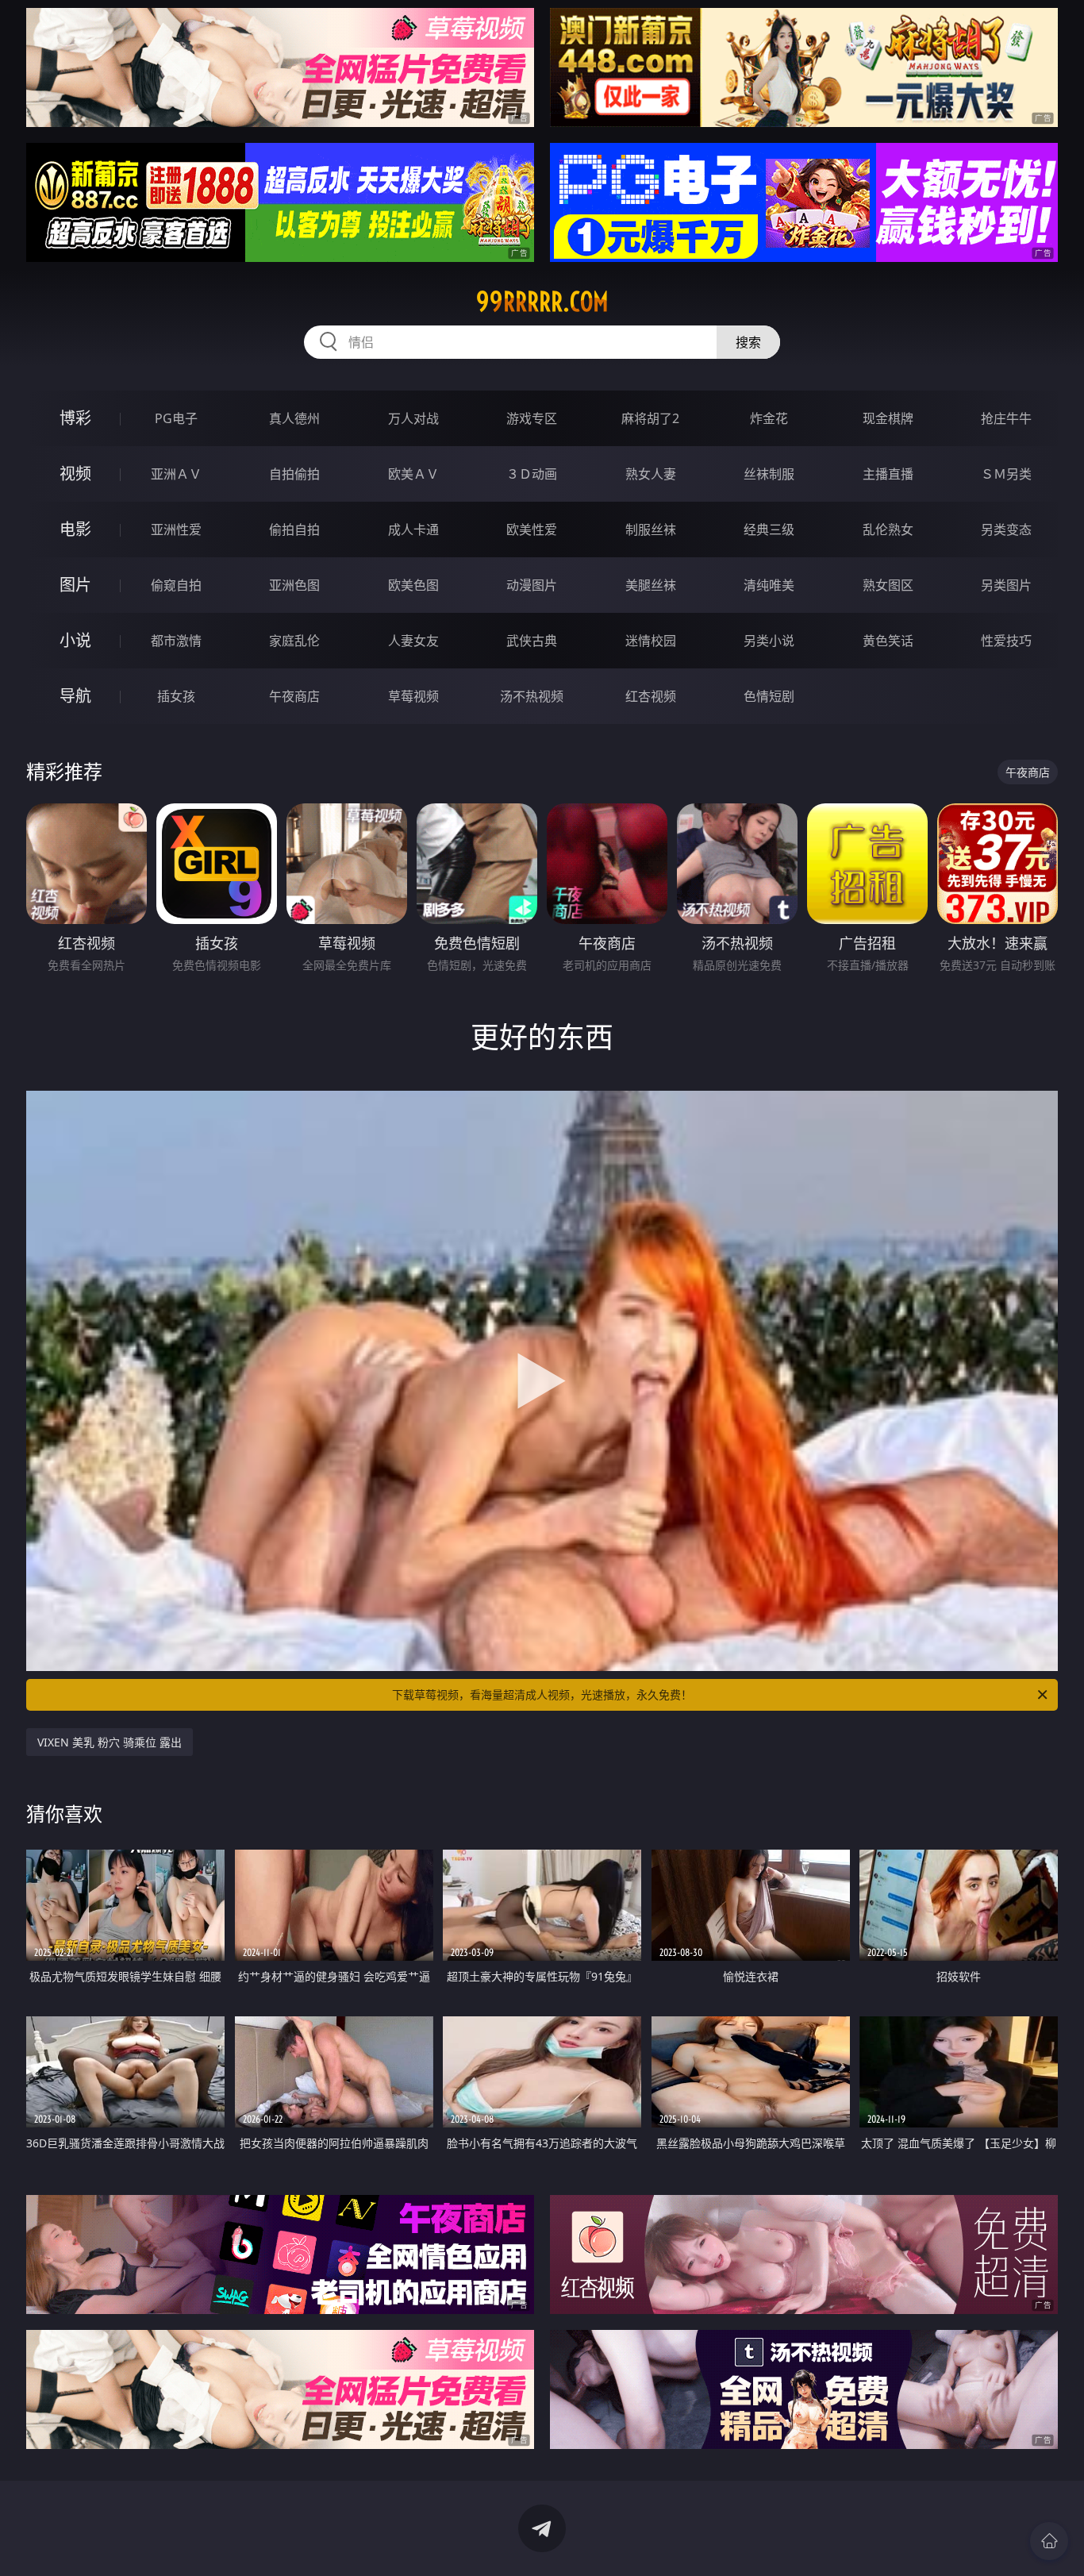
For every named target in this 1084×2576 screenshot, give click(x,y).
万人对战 (413, 418)
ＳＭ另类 (1006, 474)
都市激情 (176, 641)
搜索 (748, 342)
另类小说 (769, 641)
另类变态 (1006, 529)
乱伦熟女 (888, 529)
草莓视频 (413, 696)
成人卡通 (413, 529)
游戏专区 (532, 418)
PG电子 (176, 418)
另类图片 (1006, 585)
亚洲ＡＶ (176, 474)
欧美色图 (413, 585)
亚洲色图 (294, 585)
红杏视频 (651, 696)
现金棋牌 (888, 418)
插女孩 (176, 696)
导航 (75, 696)
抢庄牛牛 (1006, 418)
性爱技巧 (1006, 641)
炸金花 (769, 418)
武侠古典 (532, 641)
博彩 (75, 418)
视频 (75, 474)
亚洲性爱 (176, 529)
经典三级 (769, 529)
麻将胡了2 (650, 418)
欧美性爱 (532, 529)
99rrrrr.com (542, 302)
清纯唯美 (769, 585)
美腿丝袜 (651, 585)
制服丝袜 (651, 529)
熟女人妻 (651, 474)
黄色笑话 (888, 641)
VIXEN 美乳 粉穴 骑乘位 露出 (110, 1742)
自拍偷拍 (294, 474)
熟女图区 (888, 585)
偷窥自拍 (176, 585)
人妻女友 (413, 641)
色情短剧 (769, 696)
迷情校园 (651, 641)
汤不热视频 (532, 696)
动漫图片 (532, 585)
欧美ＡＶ (413, 474)
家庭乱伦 (294, 641)
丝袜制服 (769, 474)
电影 (75, 529)
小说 (75, 640)
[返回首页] (1049, 2541)
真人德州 (294, 418)
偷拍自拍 (294, 529)
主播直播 (888, 474)
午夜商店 (294, 696)
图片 (75, 585)
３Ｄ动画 (532, 474)
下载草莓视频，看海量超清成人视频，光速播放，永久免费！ (542, 1694)
